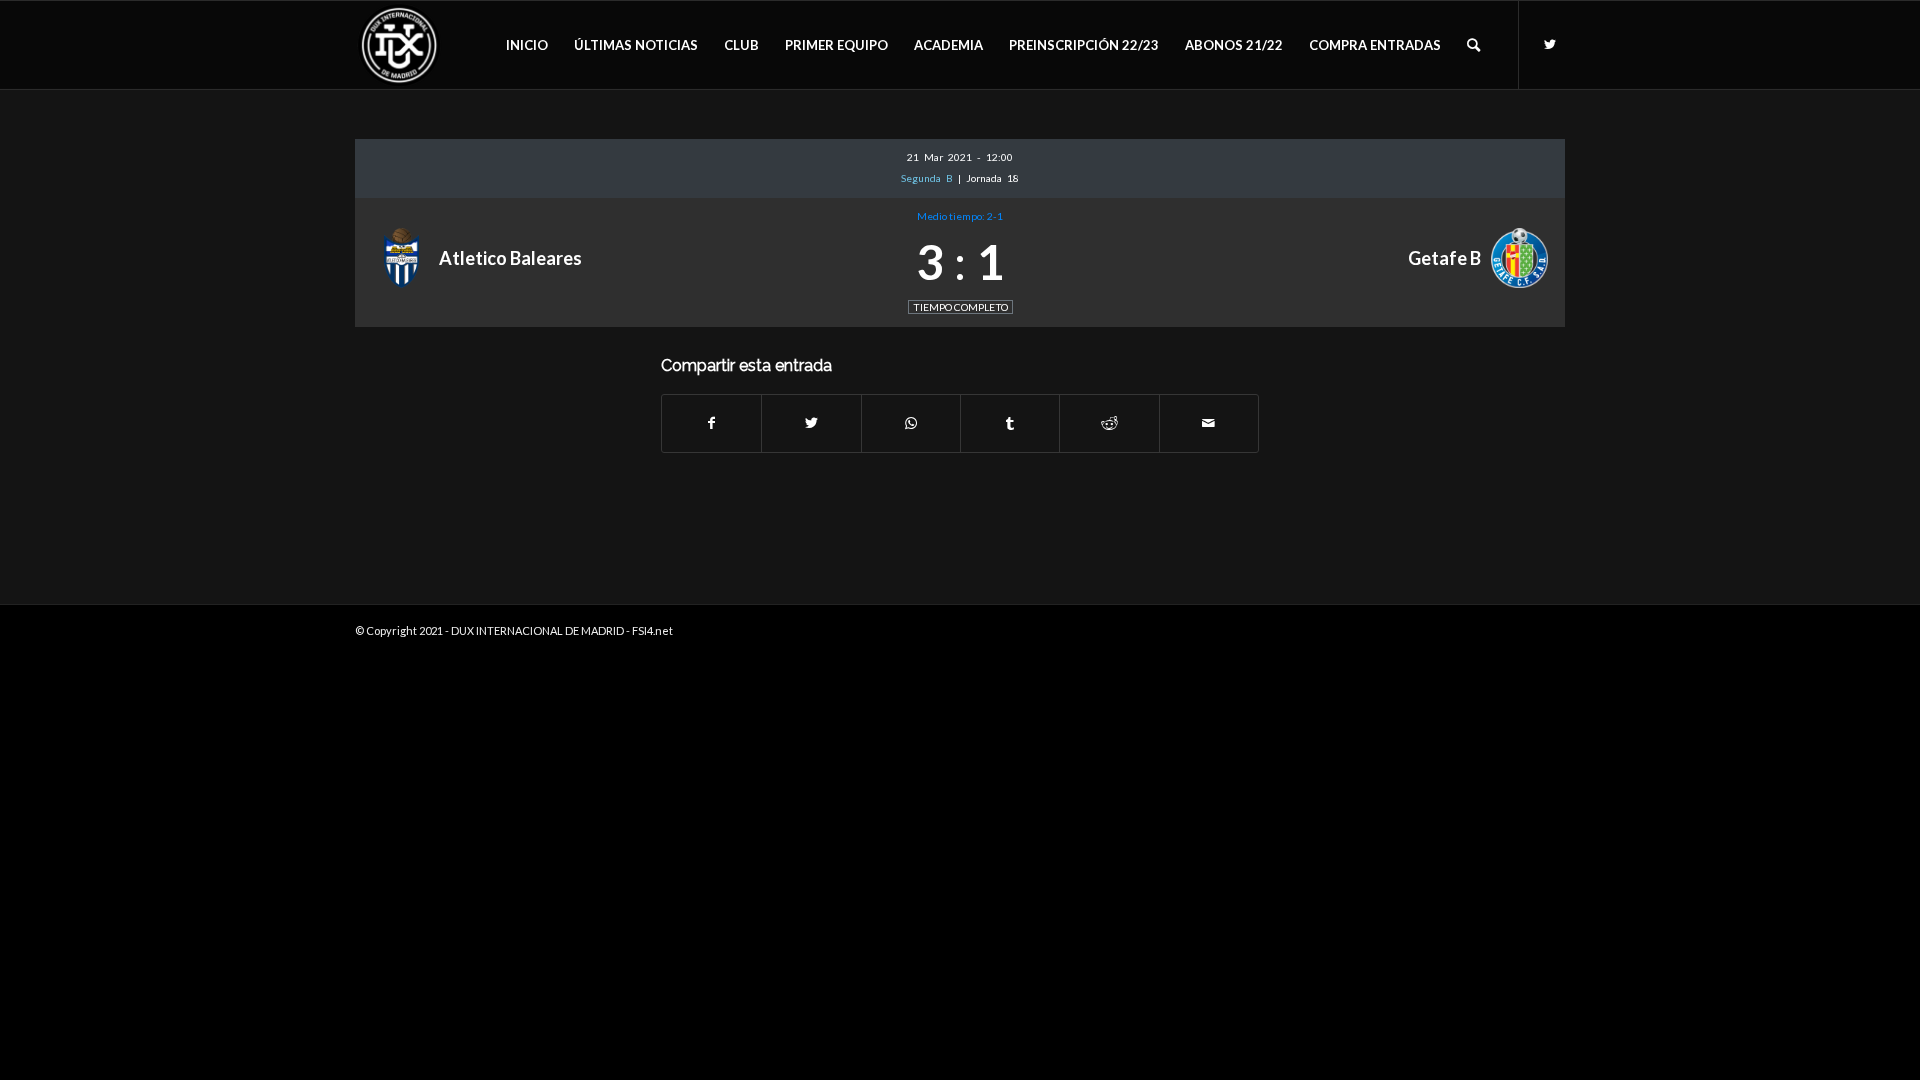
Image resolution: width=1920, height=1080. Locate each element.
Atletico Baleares (510, 258)
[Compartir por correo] (1209, 423)
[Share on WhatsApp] (911, 423)
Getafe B (1444, 258)
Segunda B (929, 178)
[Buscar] (1473, 45)
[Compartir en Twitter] (811, 423)
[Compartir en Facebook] (711, 423)
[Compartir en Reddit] (1109, 423)
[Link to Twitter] (1550, 44)
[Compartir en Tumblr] (1010, 423)
